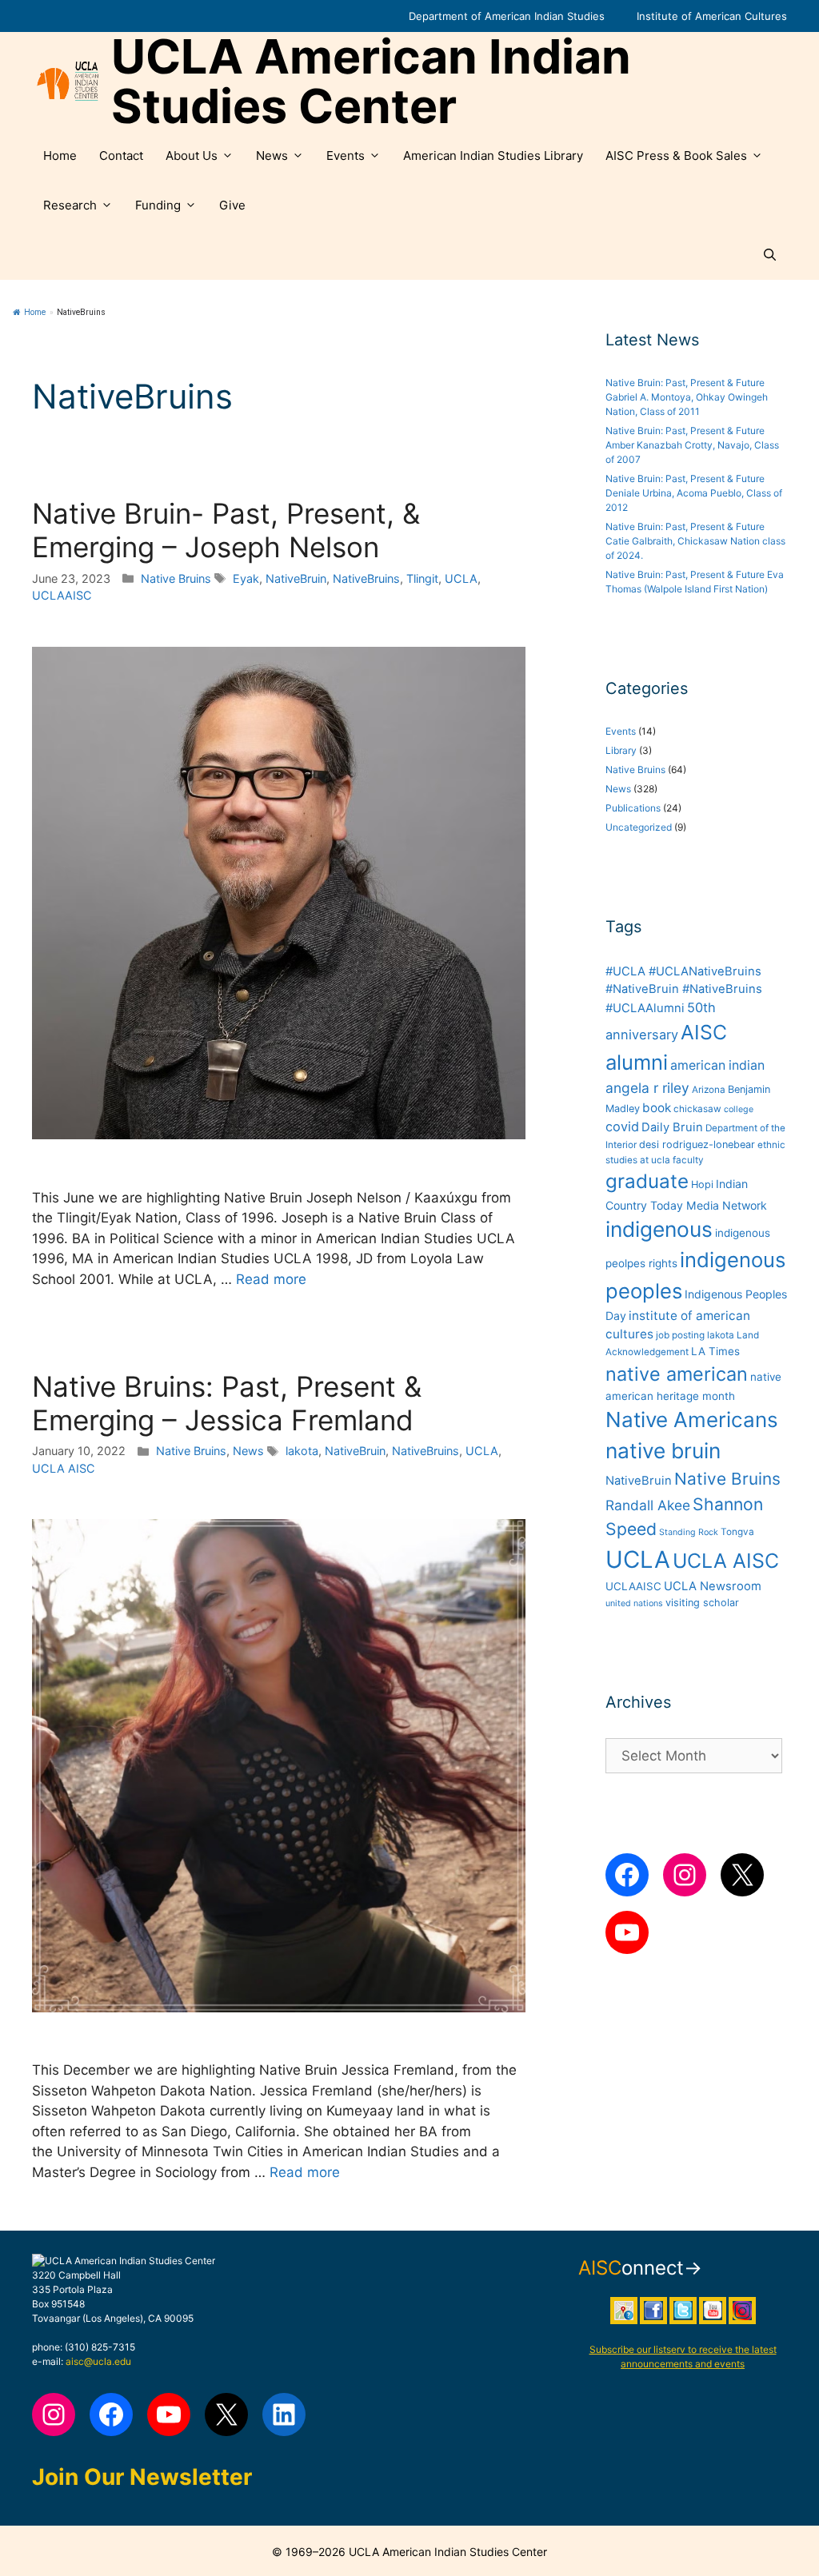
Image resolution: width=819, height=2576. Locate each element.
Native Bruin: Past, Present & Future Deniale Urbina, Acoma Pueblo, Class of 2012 (694, 493)
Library (621, 750)
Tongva (737, 1532)
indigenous (659, 1229)
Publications (633, 808)
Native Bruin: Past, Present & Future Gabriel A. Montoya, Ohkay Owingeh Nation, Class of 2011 (687, 397)
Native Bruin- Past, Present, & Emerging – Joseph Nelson (226, 530)
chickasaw (697, 1109)
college (739, 1109)
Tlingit (422, 578)
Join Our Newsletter (142, 2477)
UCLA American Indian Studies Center (371, 82)
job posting (680, 1335)
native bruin (663, 1451)
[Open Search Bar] (770, 255)
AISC (704, 1032)
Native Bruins (176, 578)
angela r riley (647, 1088)
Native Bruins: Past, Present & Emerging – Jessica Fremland (227, 1403)
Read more (271, 1279)
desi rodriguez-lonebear (697, 1144)
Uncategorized (639, 827)
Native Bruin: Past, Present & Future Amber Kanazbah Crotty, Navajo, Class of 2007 (692, 445)
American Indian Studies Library (493, 156)
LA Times (715, 1351)
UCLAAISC (62, 595)
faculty (688, 1160)
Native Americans (692, 1420)
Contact (121, 156)
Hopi (702, 1184)
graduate (647, 1181)
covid (622, 1127)
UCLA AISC (64, 1468)
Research (70, 205)
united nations (634, 1603)
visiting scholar (702, 1603)
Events (346, 156)
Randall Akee (648, 1505)
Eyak (246, 578)
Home (60, 156)
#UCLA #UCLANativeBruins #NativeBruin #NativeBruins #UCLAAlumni (684, 990)
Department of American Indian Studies (507, 16)
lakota (302, 1451)
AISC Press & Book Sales (676, 156)
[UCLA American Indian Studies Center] (68, 82)
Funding (158, 205)
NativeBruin (296, 578)
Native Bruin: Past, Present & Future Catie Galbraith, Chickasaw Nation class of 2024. (695, 541)
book (657, 1108)
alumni (637, 1062)
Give (232, 205)
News (272, 156)
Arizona (709, 1090)
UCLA (461, 578)
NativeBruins (366, 578)
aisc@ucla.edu (98, 2361)
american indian (717, 1065)
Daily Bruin (672, 1127)
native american (677, 1374)
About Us (192, 156)
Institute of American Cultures (712, 16)
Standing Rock (689, 1532)
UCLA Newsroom (713, 1586)
